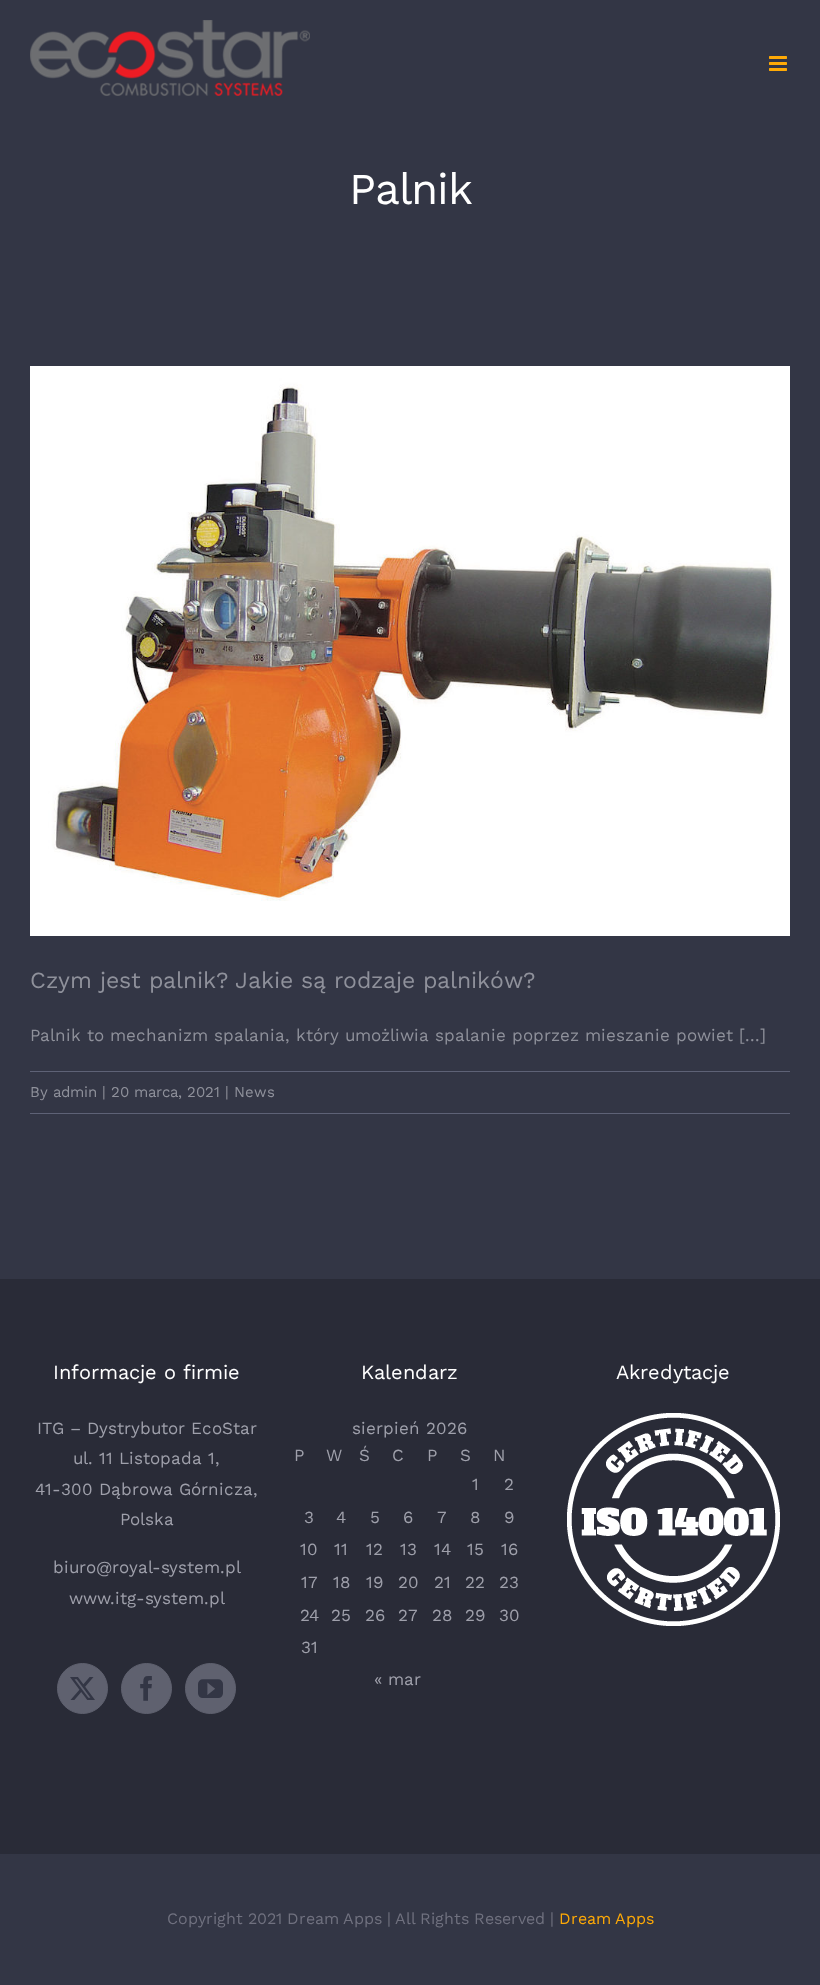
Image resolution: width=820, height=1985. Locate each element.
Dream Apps (606, 1918)
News (254, 1092)
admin (75, 1092)
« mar (397, 1679)
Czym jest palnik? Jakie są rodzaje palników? (410, 633)
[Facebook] (146, 1688)
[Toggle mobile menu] (779, 63)
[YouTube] (210, 1688)
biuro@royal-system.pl (147, 1567)
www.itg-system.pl (147, 1598)
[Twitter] (82, 1688)
